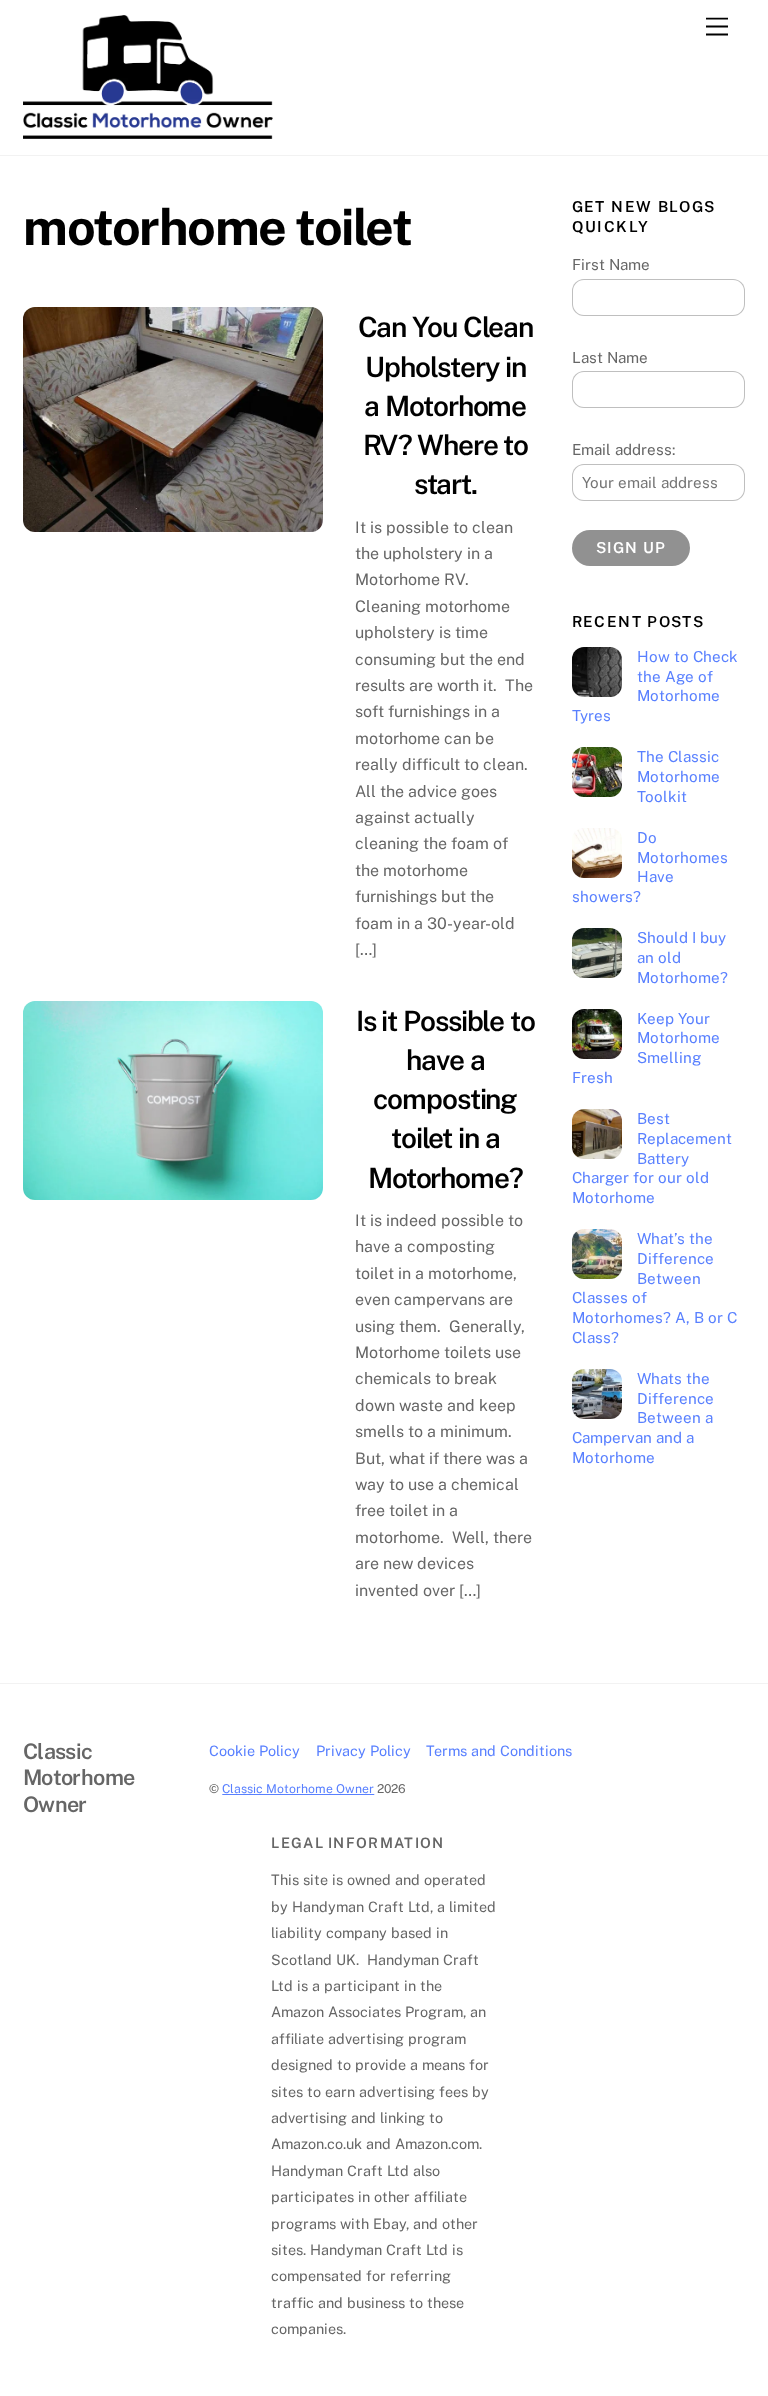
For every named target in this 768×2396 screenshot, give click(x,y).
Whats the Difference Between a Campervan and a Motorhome (643, 1418)
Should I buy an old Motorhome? (682, 957)
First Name (611, 264)
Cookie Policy (254, 1750)
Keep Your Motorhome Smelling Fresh (646, 1048)
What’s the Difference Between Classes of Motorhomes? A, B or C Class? (654, 1288)
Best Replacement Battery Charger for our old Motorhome (652, 1158)
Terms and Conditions (499, 1750)
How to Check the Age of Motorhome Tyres (655, 686)
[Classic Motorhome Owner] (148, 130)
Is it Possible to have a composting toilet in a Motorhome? (445, 1099)
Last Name (610, 357)
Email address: (623, 449)
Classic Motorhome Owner (298, 1788)
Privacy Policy (363, 1750)
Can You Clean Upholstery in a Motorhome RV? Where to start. (445, 405)
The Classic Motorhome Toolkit (678, 776)
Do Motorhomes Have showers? (650, 867)
